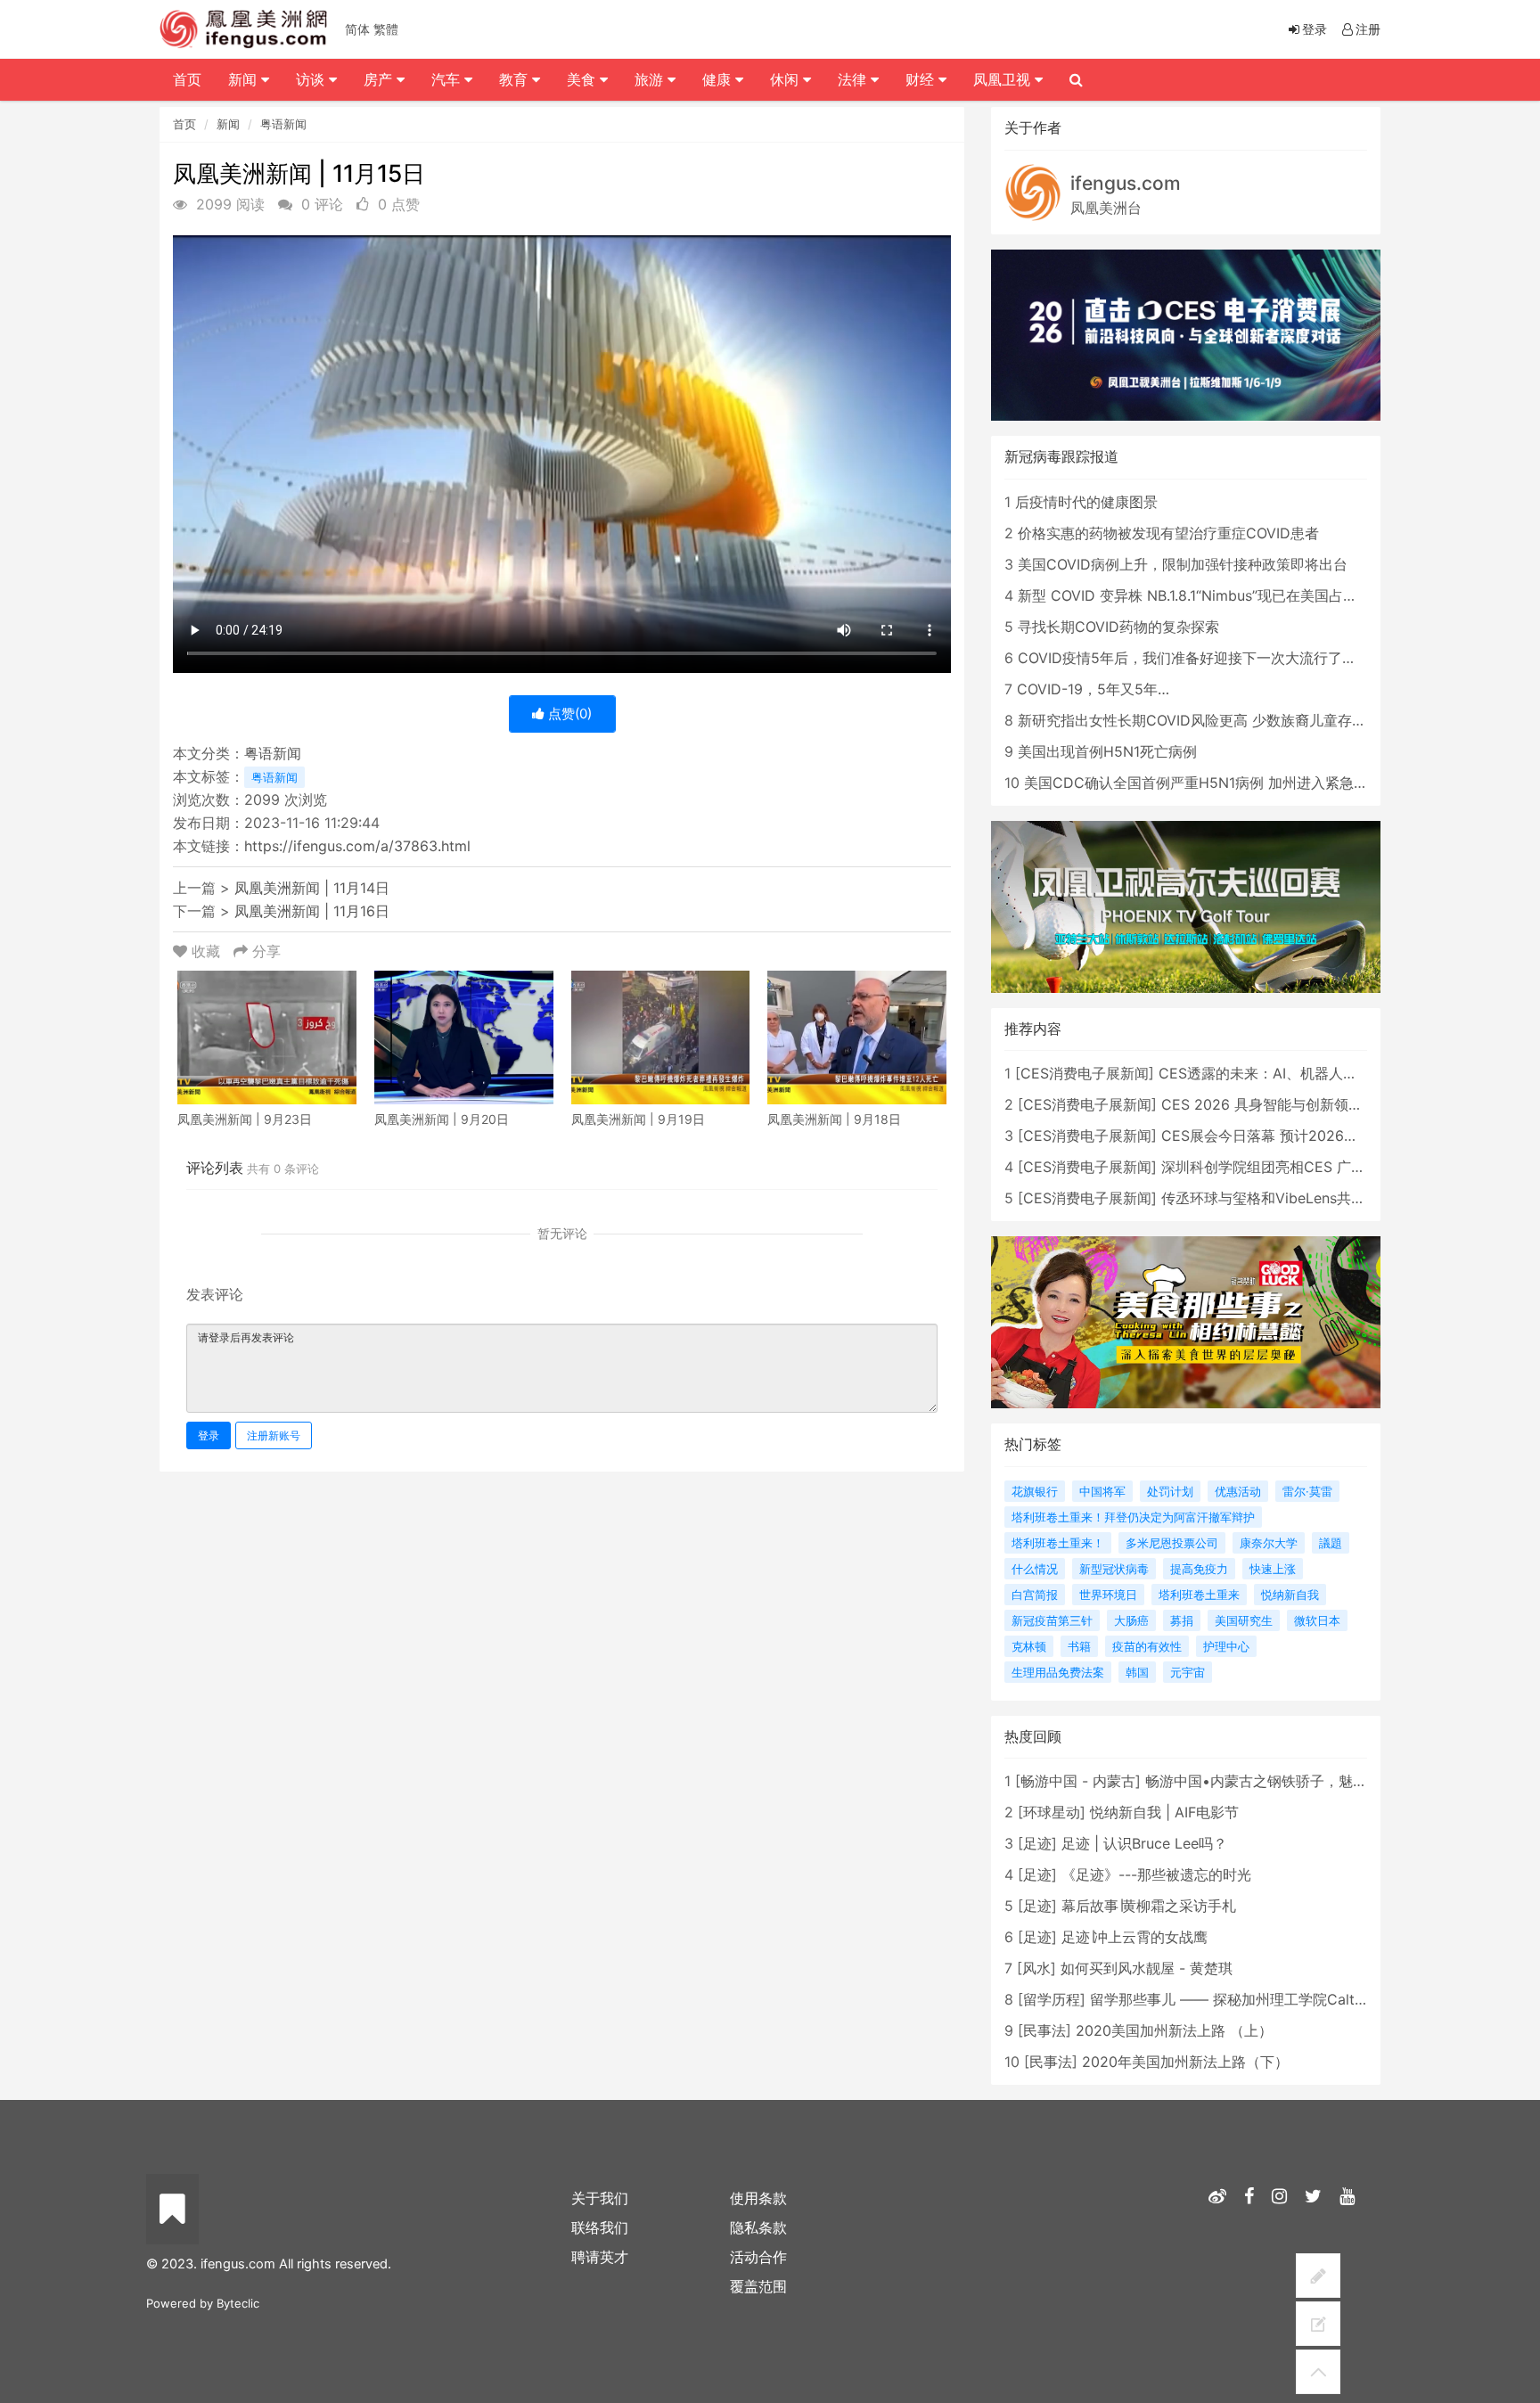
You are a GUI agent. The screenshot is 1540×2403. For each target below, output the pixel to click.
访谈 (312, 79)
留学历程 (1052, 1999)
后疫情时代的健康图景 (1086, 502)
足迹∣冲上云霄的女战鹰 (1135, 1937)
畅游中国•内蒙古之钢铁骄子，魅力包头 (1270, 1781)
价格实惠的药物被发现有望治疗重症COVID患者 (1168, 533)
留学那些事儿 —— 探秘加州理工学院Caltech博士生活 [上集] (1285, 1999)
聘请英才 (600, 2257)
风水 (1036, 1968)
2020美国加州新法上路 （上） (1174, 2030)
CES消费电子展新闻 (1085, 1073)
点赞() (568, 714)
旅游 (651, 79)
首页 (184, 124)
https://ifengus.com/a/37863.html (357, 846)
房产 (380, 79)
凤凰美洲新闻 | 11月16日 (312, 911)
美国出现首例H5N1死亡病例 (1107, 751)
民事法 (1044, 2030)
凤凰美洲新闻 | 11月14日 (312, 888)
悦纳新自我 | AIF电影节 (1164, 1812)
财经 (922, 79)
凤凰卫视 (1004, 79)
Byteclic (238, 2303)
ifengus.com (1126, 183)
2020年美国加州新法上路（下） (1185, 2062)
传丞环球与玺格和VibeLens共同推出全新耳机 (1306, 1198)
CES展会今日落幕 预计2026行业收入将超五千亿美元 (1331, 1136)
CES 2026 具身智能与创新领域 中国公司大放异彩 (1321, 1104)
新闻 (228, 124)
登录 (209, 1435)
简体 (357, 29)
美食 (583, 79)
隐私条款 (758, 2227)
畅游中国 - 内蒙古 (1078, 1781)
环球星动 (1052, 1812)
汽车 (448, 79)
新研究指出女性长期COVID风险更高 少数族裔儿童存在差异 (1206, 720)
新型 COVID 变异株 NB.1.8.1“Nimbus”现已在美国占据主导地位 (1216, 595)
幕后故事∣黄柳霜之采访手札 (1149, 1906)
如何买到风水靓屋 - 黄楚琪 (1147, 1968)
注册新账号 (274, 1435)
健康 (719, 79)
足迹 (1037, 1843)
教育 (516, 79)
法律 (854, 79)
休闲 (786, 79)
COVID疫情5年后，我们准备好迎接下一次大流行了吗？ (1194, 658)
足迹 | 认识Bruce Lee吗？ (1144, 1843)
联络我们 (600, 2227)
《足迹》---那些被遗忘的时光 (1156, 1874)
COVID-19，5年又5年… (1093, 689)
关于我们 (600, 2198)
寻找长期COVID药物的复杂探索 (1118, 627)
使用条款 (758, 2198)
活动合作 (758, 2257)
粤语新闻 (283, 124)
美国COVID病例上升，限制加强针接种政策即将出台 (1183, 564)
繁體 (386, 29)
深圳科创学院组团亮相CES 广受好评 (1278, 1167)
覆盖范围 (758, 2286)
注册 (1368, 29)
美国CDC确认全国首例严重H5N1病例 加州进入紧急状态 (1203, 783)
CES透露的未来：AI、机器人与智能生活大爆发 (1308, 1073)
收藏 (206, 951)
